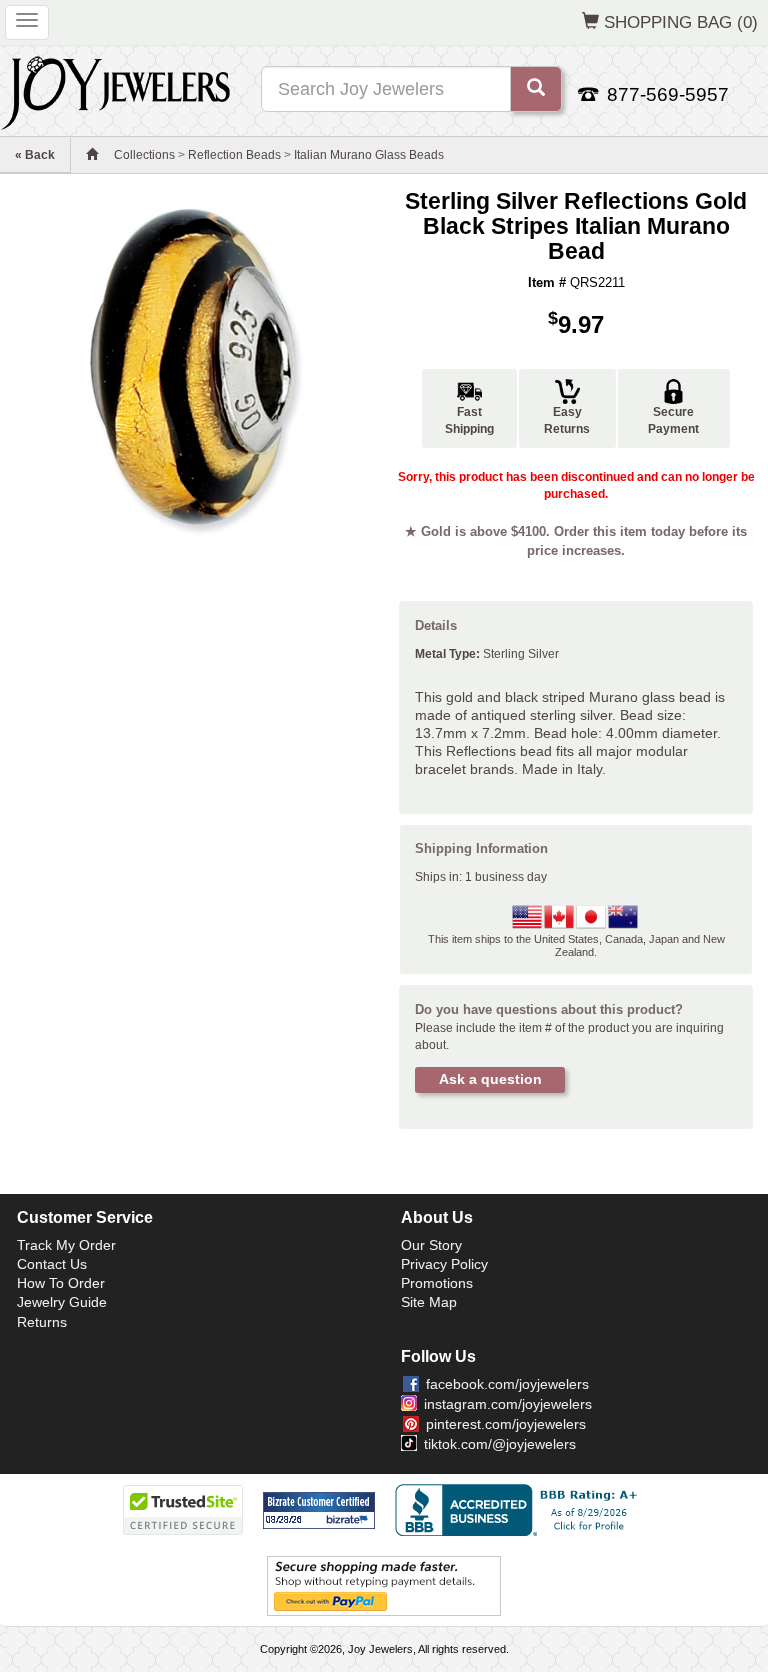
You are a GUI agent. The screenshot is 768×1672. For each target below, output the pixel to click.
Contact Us (52, 1264)
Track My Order (66, 1245)
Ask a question (490, 1079)
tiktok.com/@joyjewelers (500, 1444)
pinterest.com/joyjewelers (506, 1424)
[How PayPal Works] (384, 1585)
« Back (35, 155)
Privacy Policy (444, 1264)
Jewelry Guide (62, 1302)
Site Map (429, 1302)
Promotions (437, 1283)
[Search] (536, 89)
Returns (42, 1322)
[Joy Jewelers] (115, 90)
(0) (681, 22)
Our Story (431, 1245)
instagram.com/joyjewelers (508, 1404)
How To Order (61, 1283)
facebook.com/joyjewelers (507, 1384)
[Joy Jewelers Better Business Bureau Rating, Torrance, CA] (520, 1510)
